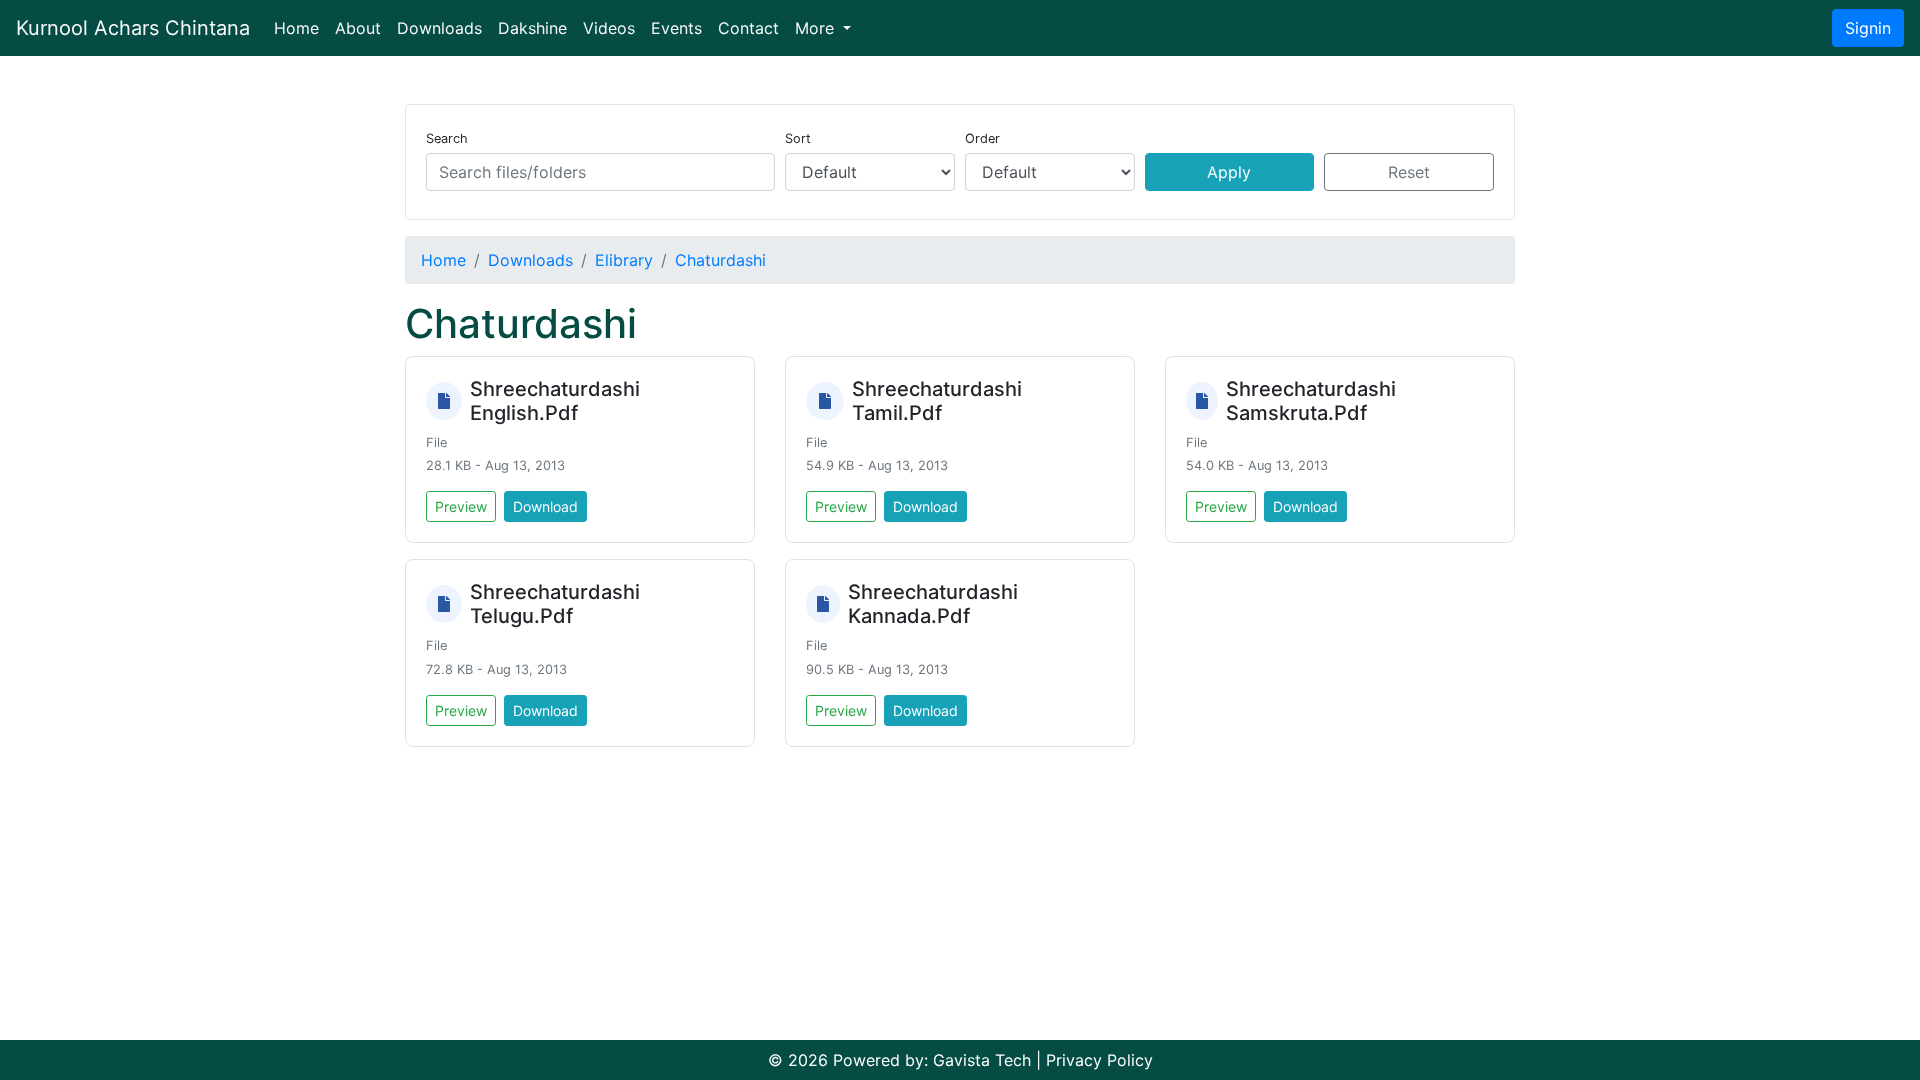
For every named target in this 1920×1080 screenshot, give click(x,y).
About (358, 28)
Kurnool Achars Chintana (133, 28)
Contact (748, 28)
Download (545, 506)
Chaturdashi (720, 260)
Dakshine (532, 28)
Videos (609, 28)
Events (676, 28)
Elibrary (624, 260)
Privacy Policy (1099, 1060)
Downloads (439, 28)
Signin (1868, 28)
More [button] (817, 28)
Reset (1409, 172)
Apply (1229, 172)
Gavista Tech (982, 1060)
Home (300, 27)
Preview (461, 506)
